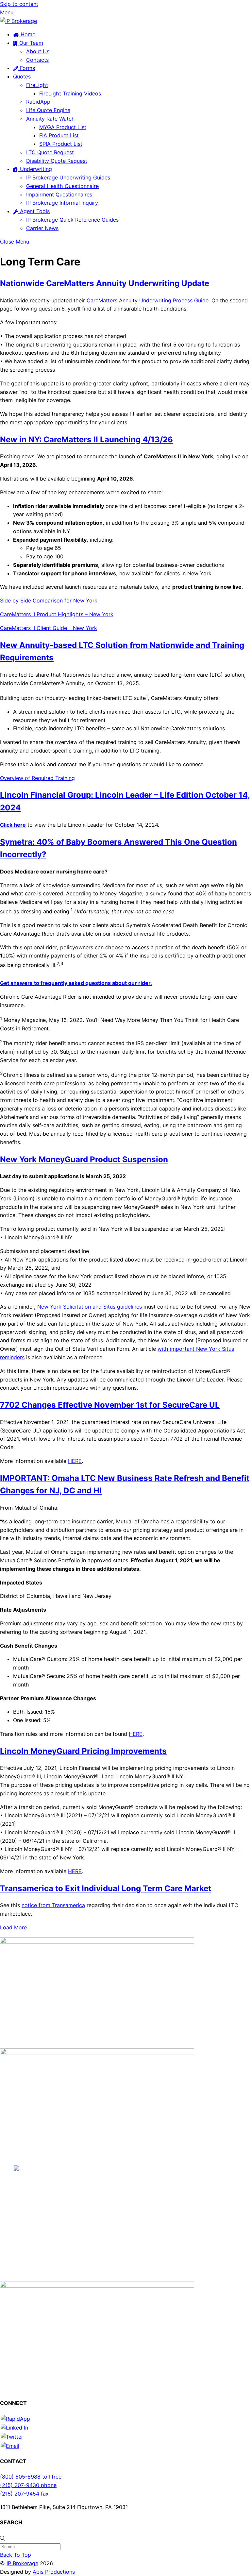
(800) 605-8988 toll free (31, 2477)
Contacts (37, 60)
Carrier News (42, 228)
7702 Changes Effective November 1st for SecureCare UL (110, 1405)
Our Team (30, 43)
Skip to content (19, 4)
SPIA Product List (61, 144)
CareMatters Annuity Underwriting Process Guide (148, 300)
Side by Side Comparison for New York (49, 601)
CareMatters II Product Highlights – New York (57, 614)
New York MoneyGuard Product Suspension (84, 1159)
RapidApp (38, 102)
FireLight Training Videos (70, 93)
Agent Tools (34, 211)
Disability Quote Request (57, 161)
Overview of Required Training (37, 778)
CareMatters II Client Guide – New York (49, 628)
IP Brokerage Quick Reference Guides (72, 220)
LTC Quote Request (50, 152)
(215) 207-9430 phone (28, 2485)
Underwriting (35, 169)
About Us (38, 51)
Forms (27, 68)
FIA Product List (59, 135)
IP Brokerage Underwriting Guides (68, 178)
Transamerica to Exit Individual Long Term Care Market (106, 1888)
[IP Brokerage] (18, 21)
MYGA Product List (63, 127)
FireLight (37, 85)
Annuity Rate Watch (50, 119)
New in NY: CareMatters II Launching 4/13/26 (86, 440)
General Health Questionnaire (62, 186)
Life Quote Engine (48, 110)
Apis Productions (54, 2572)
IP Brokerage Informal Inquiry (62, 203)
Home (27, 34)
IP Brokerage (22, 2563)
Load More (13, 1927)
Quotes (22, 76)
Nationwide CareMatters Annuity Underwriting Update (105, 283)
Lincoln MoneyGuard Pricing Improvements (83, 1751)
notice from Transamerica (53, 1905)
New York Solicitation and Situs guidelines (90, 1307)
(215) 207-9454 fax (24, 2494)
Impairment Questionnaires (59, 195)
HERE (75, 1461)
